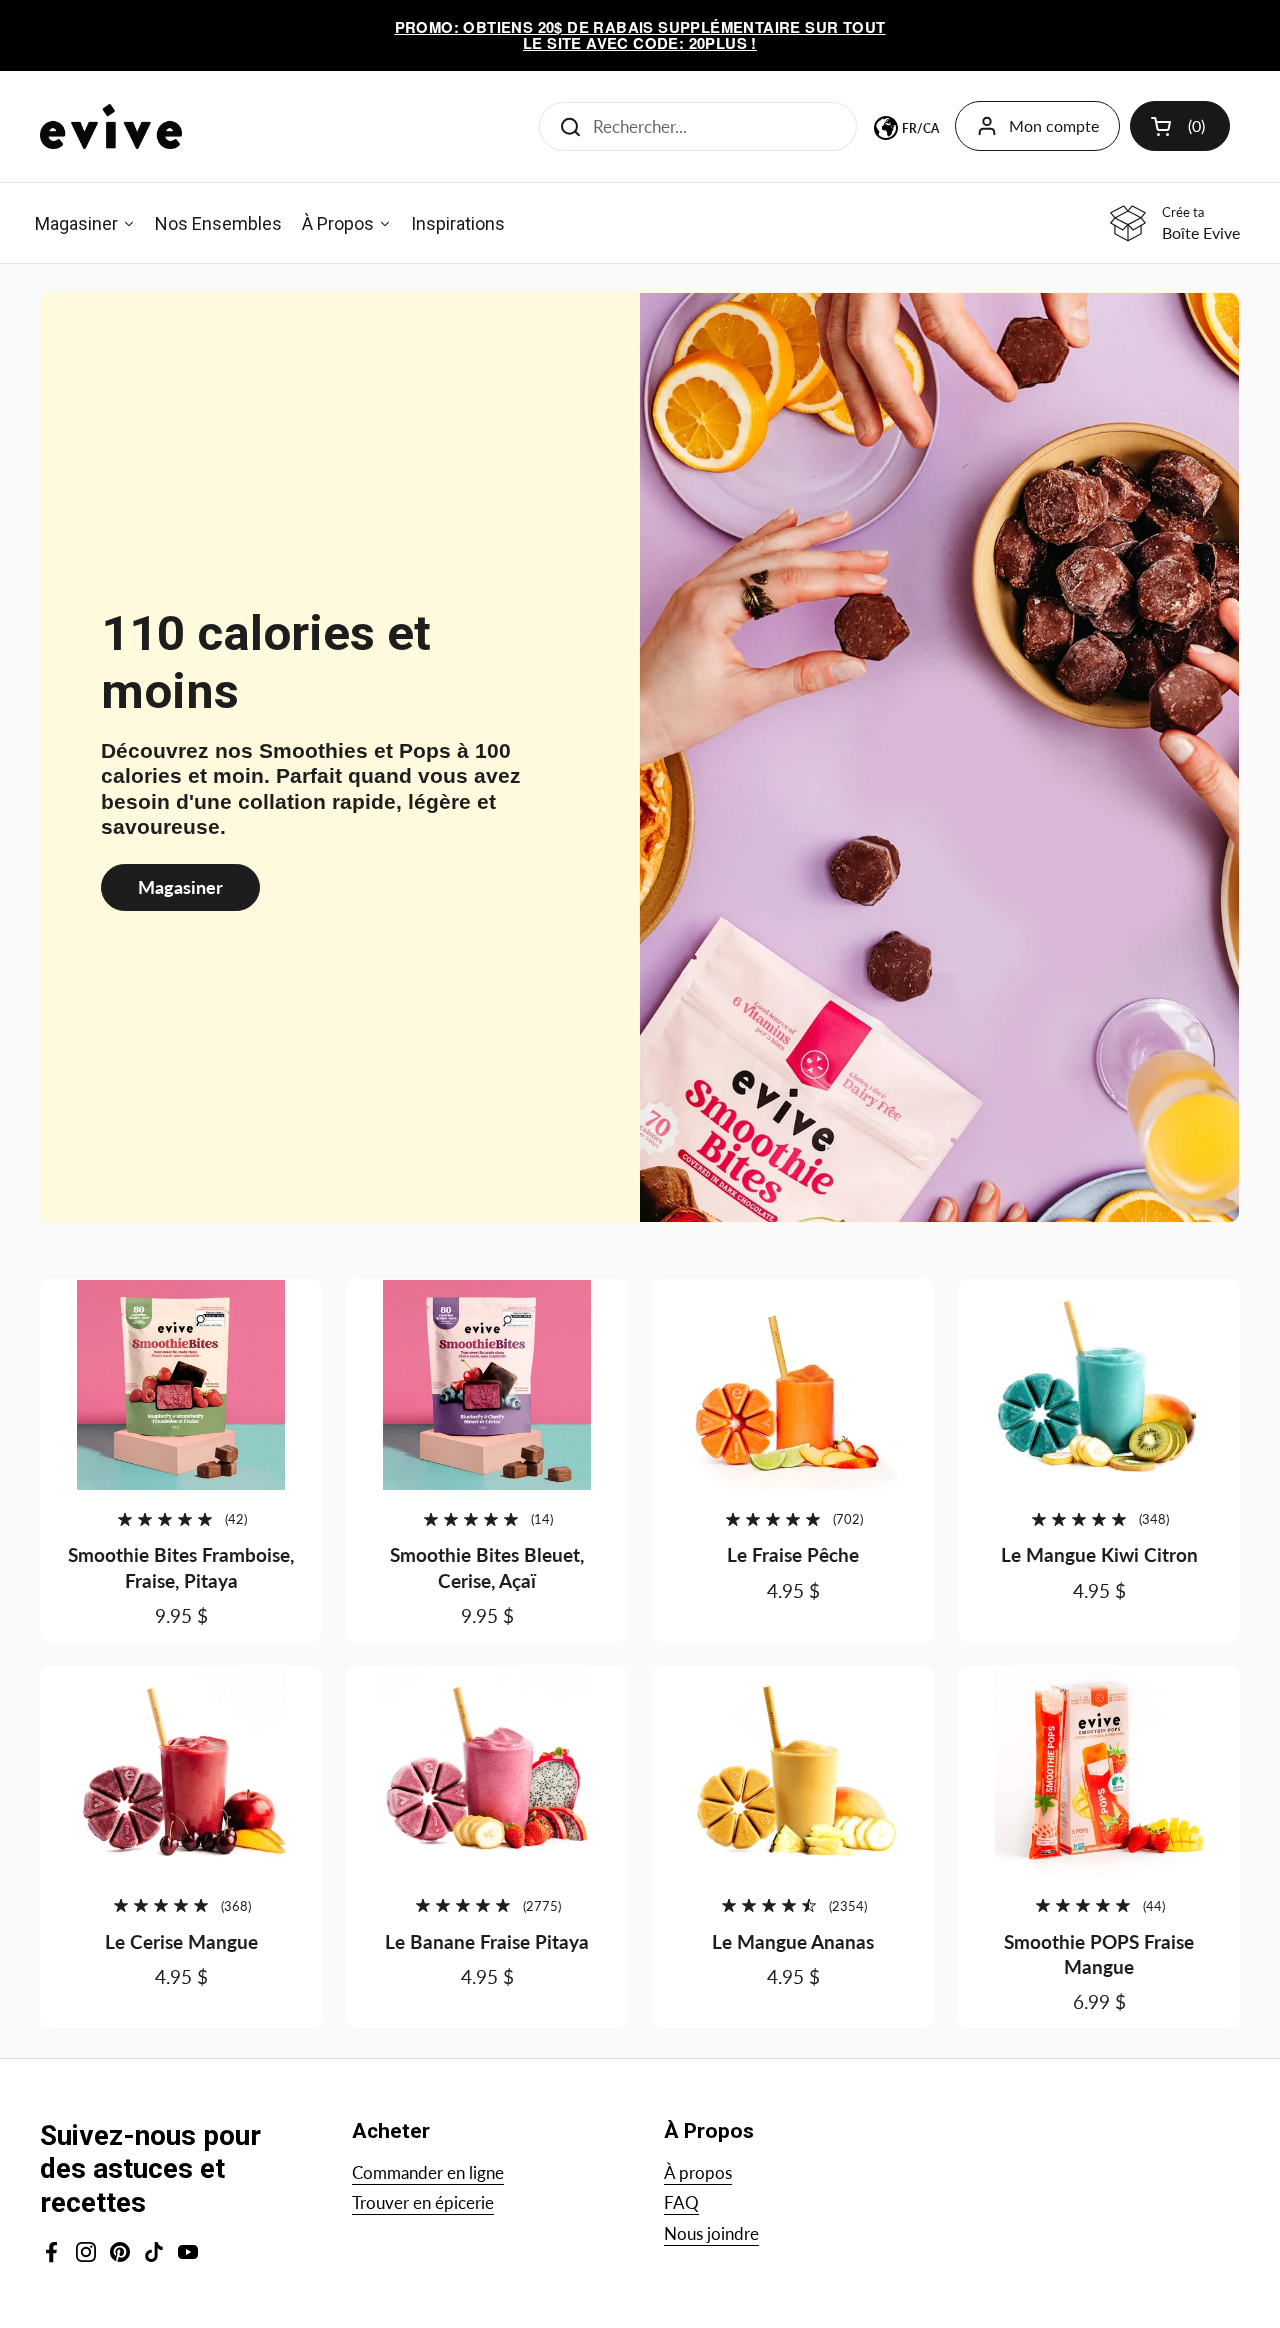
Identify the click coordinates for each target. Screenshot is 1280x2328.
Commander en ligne (428, 2172)
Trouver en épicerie (423, 2202)
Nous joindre (711, 2233)
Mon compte (1054, 125)
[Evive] (111, 126)
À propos (698, 2172)
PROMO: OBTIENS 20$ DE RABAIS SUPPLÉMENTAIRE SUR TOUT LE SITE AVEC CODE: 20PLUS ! (640, 35)
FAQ (681, 2202)
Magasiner (180, 887)
